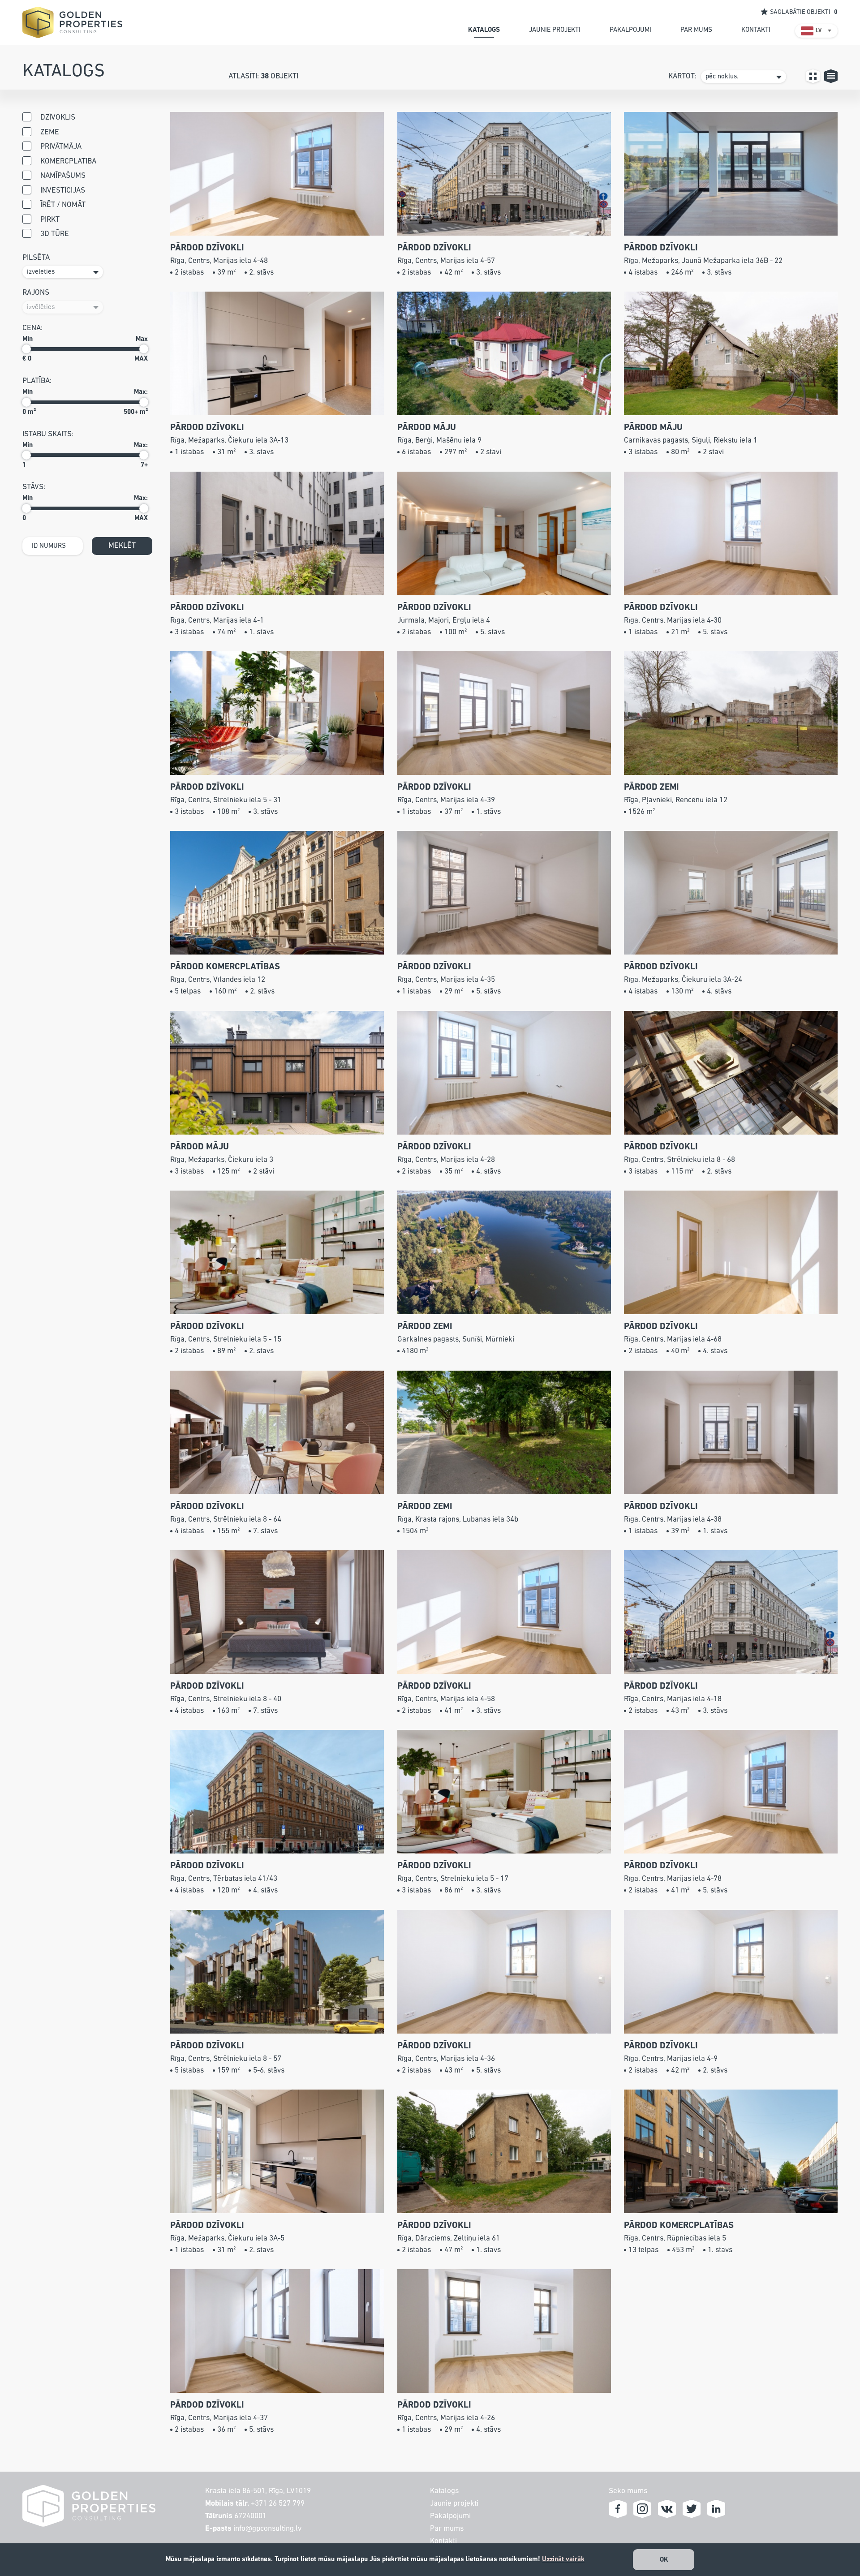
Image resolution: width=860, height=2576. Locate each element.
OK (664, 2560)
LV (819, 31)
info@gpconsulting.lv (267, 2529)
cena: (32, 328)
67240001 (250, 2516)
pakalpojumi (630, 30)
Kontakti (443, 2541)
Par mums (447, 2529)
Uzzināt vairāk (563, 2559)
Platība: (37, 381)
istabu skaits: (48, 434)
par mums (696, 30)
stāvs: (34, 487)
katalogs (484, 30)
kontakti (756, 30)
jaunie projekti (555, 30)
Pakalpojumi (450, 2516)
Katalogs (444, 2491)
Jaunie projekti (454, 2504)
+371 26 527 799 (278, 2504)
